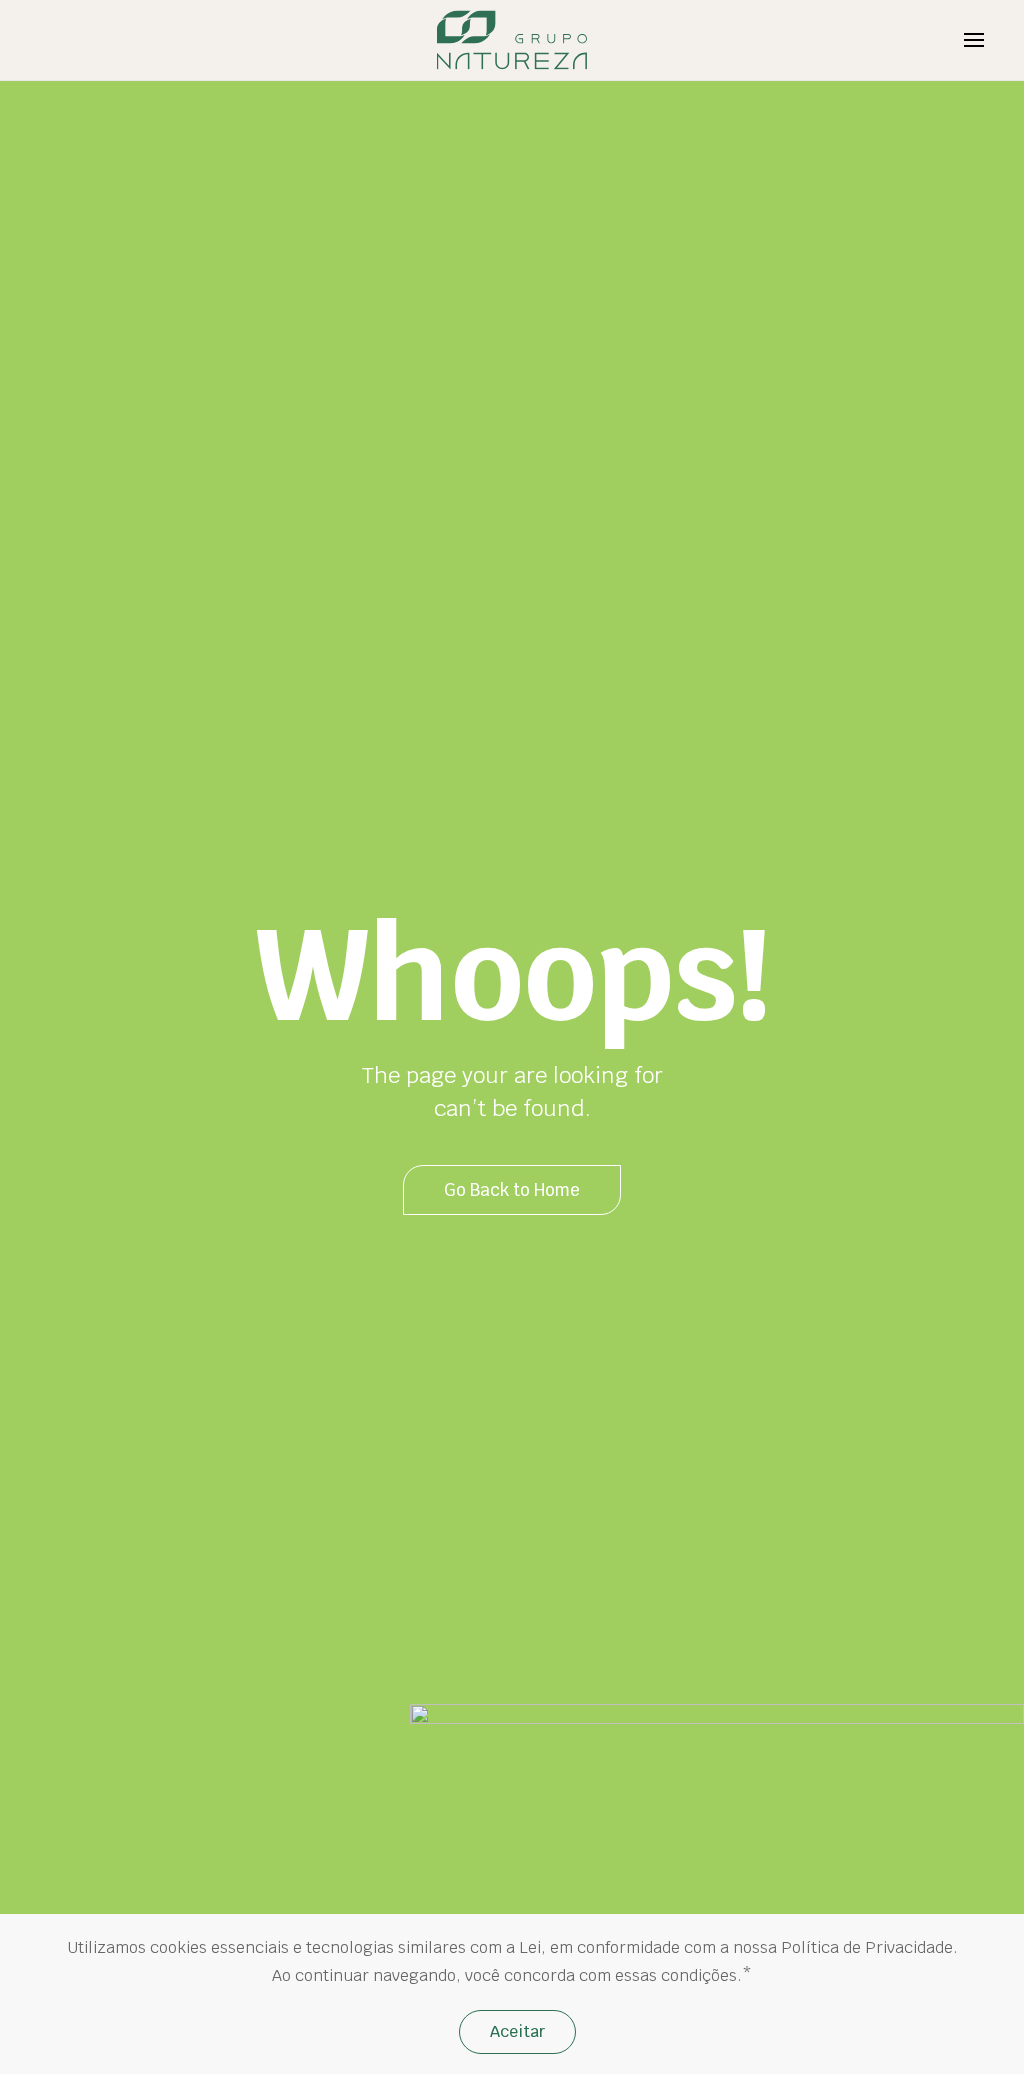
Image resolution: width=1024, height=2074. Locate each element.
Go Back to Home (512, 1190)
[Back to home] (512, 40)
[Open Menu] (974, 40)
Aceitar (517, 2031)
